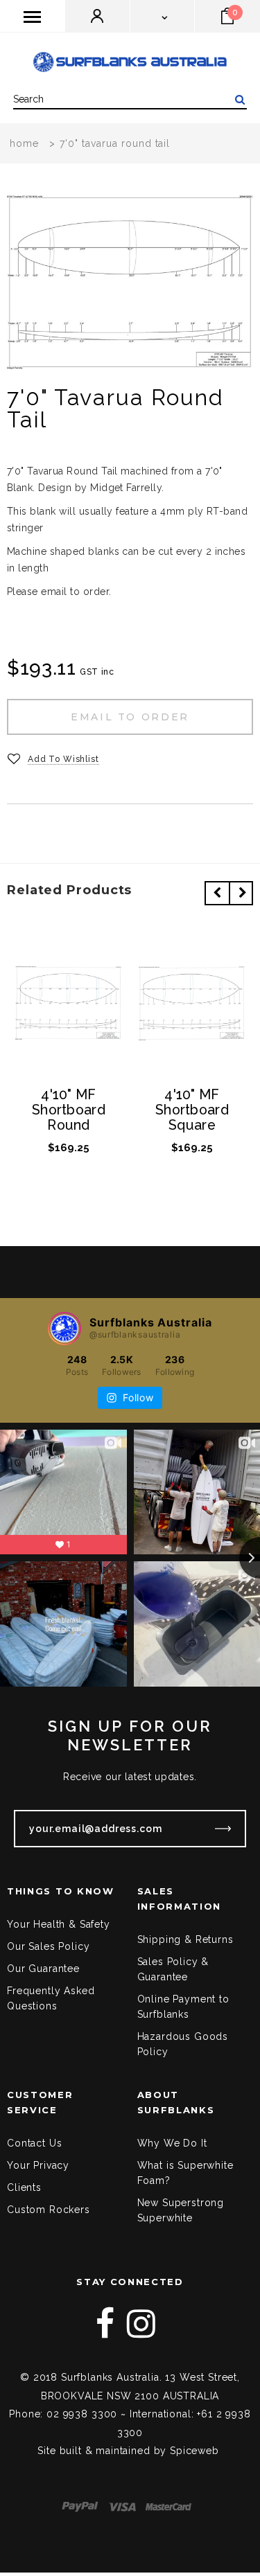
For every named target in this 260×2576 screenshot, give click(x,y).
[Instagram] (141, 2324)
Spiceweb (194, 2451)
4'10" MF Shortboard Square (192, 1110)
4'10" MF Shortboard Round (69, 1110)
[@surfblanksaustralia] (64, 1329)
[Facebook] (105, 2324)
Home (24, 143)
